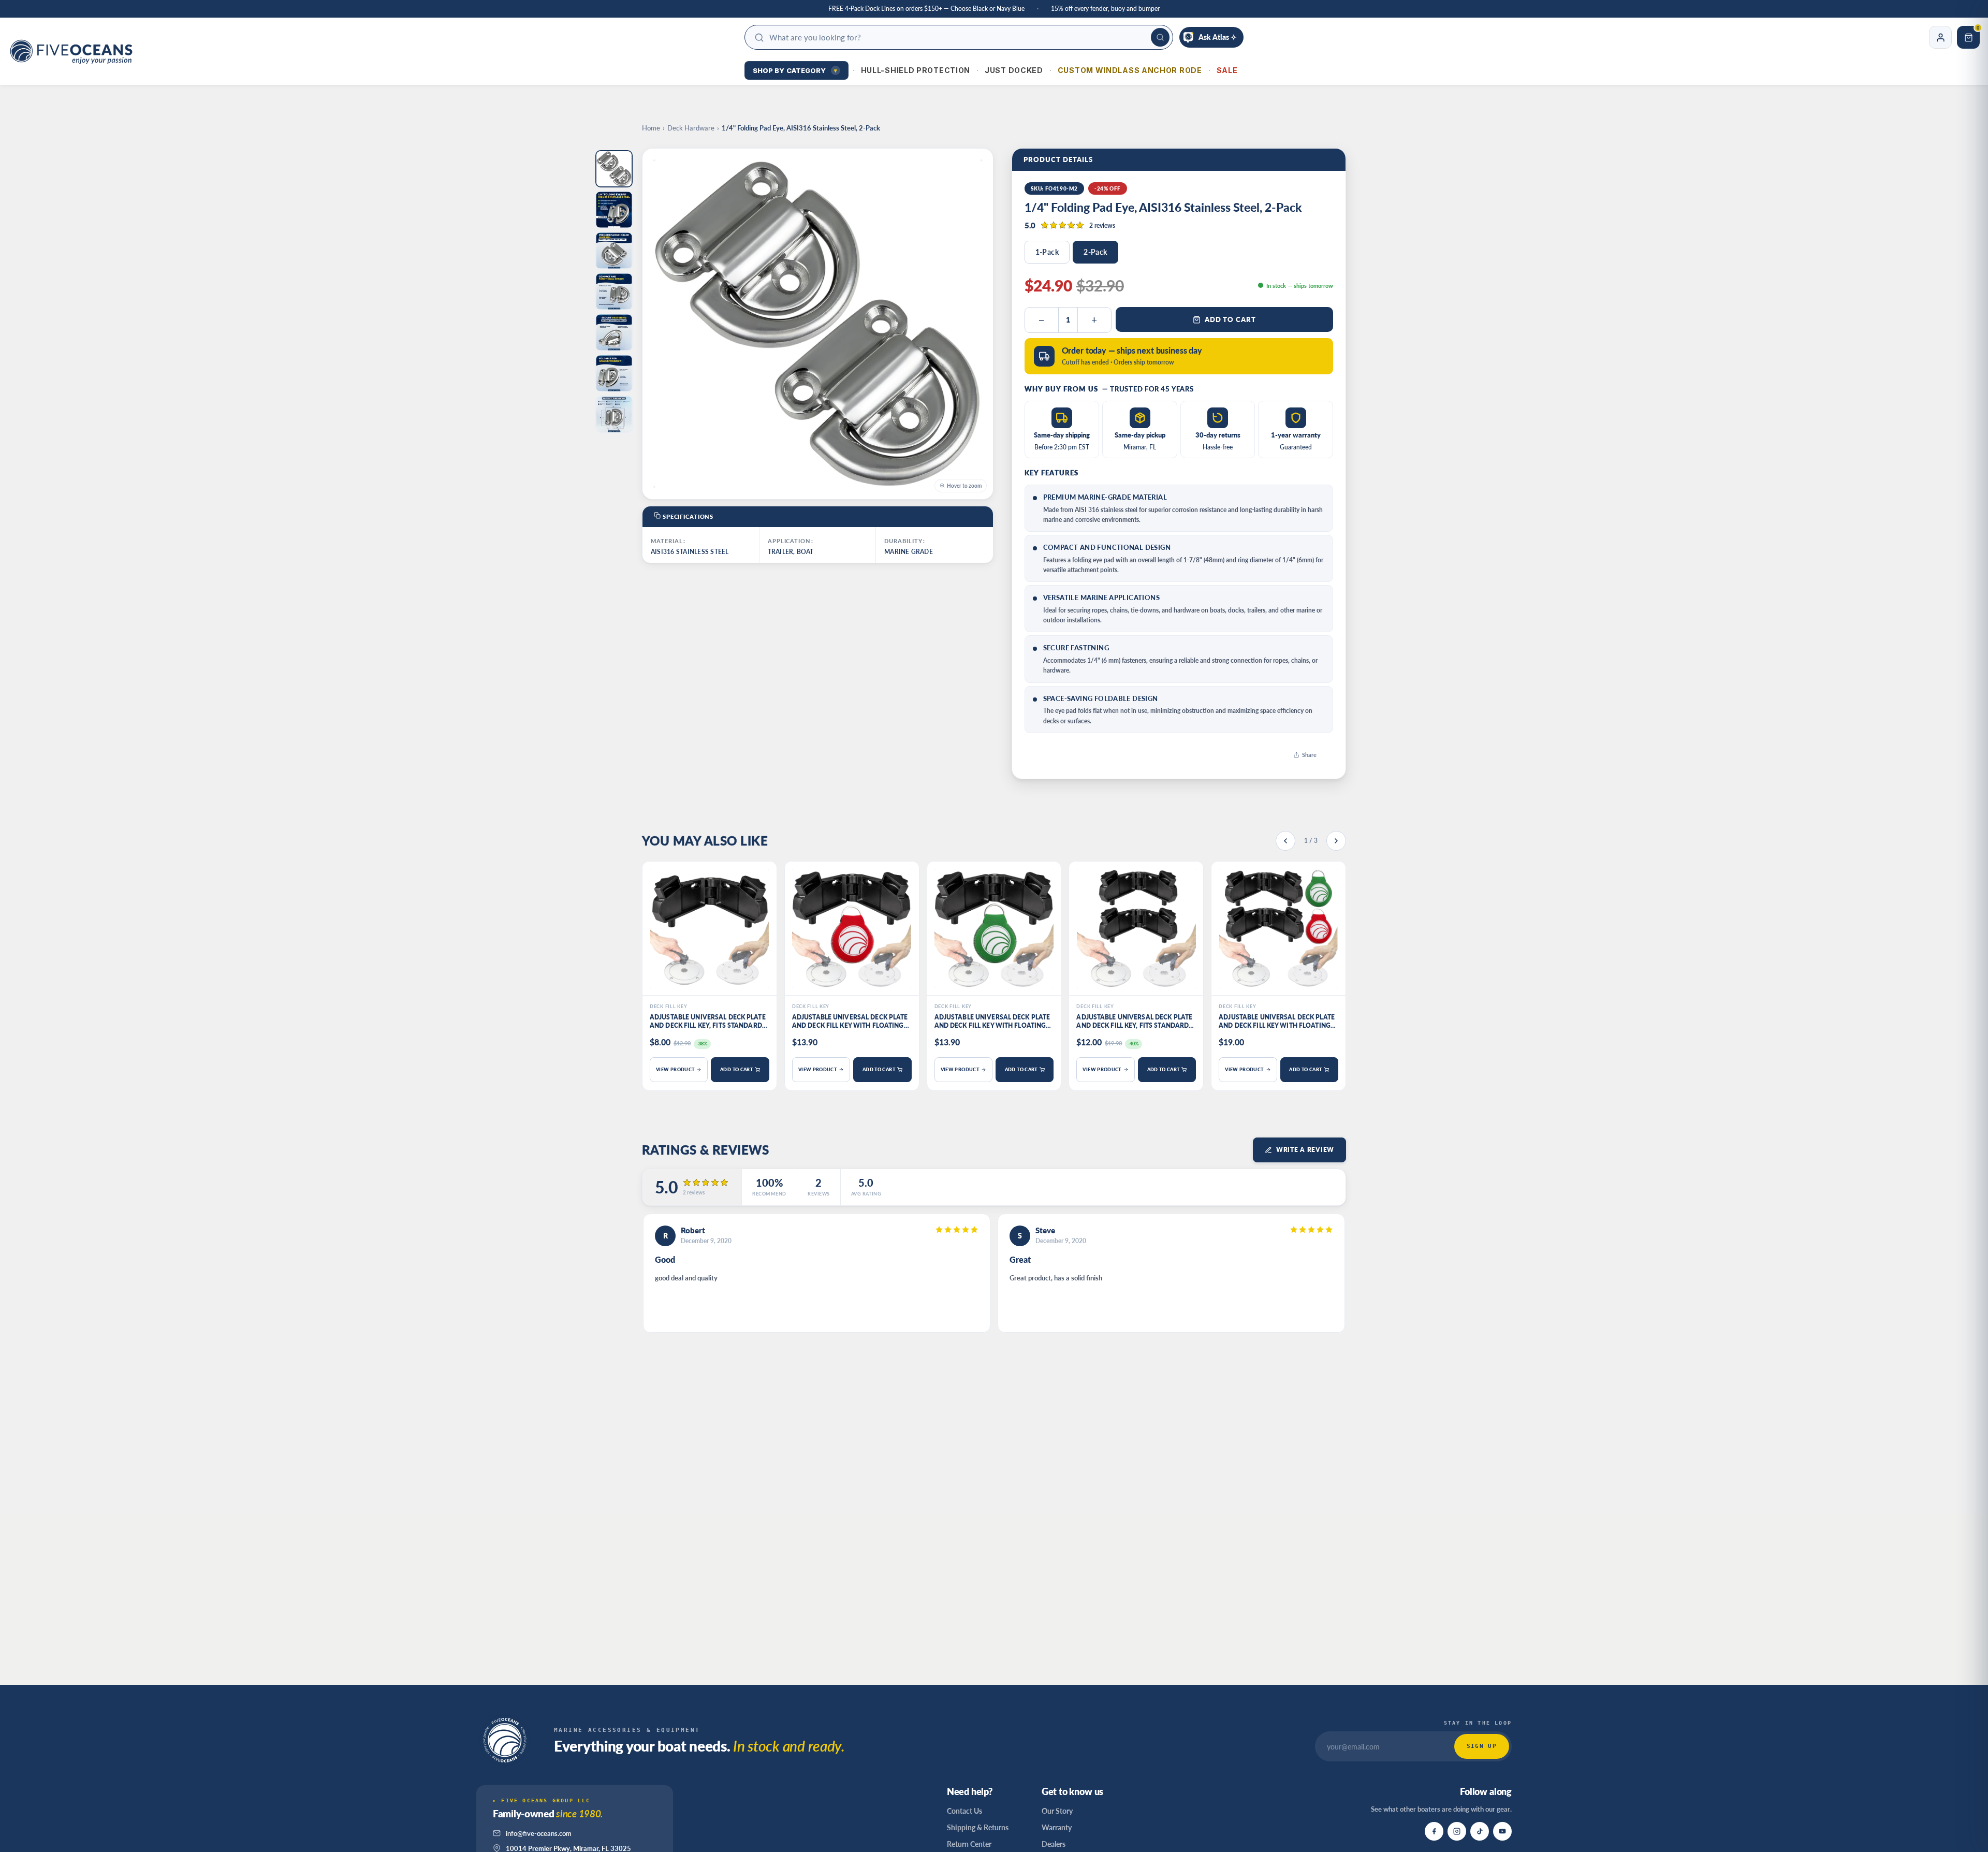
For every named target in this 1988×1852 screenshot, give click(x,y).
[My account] (1940, 37)
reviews (1102, 225)
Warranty (1057, 1827)
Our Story (1057, 1811)
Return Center (969, 1844)
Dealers (1054, 1844)
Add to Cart (1230, 319)
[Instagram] (1457, 1831)
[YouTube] (1502, 1831)
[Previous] (1285, 841)
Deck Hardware (691, 128)
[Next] (1336, 841)
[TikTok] (1480, 1831)
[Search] (1160, 37)
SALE (1227, 70)
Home (651, 128)
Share (1309, 755)
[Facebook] (1434, 1831)
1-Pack (1047, 252)
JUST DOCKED (1014, 70)
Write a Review (1305, 1150)
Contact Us (964, 1811)
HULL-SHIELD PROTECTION (916, 70)
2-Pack (1095, 252)
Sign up (1482, 1746)
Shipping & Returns (978, 1827)
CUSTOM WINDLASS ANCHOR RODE (1130, 70)
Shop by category (795, 70)
